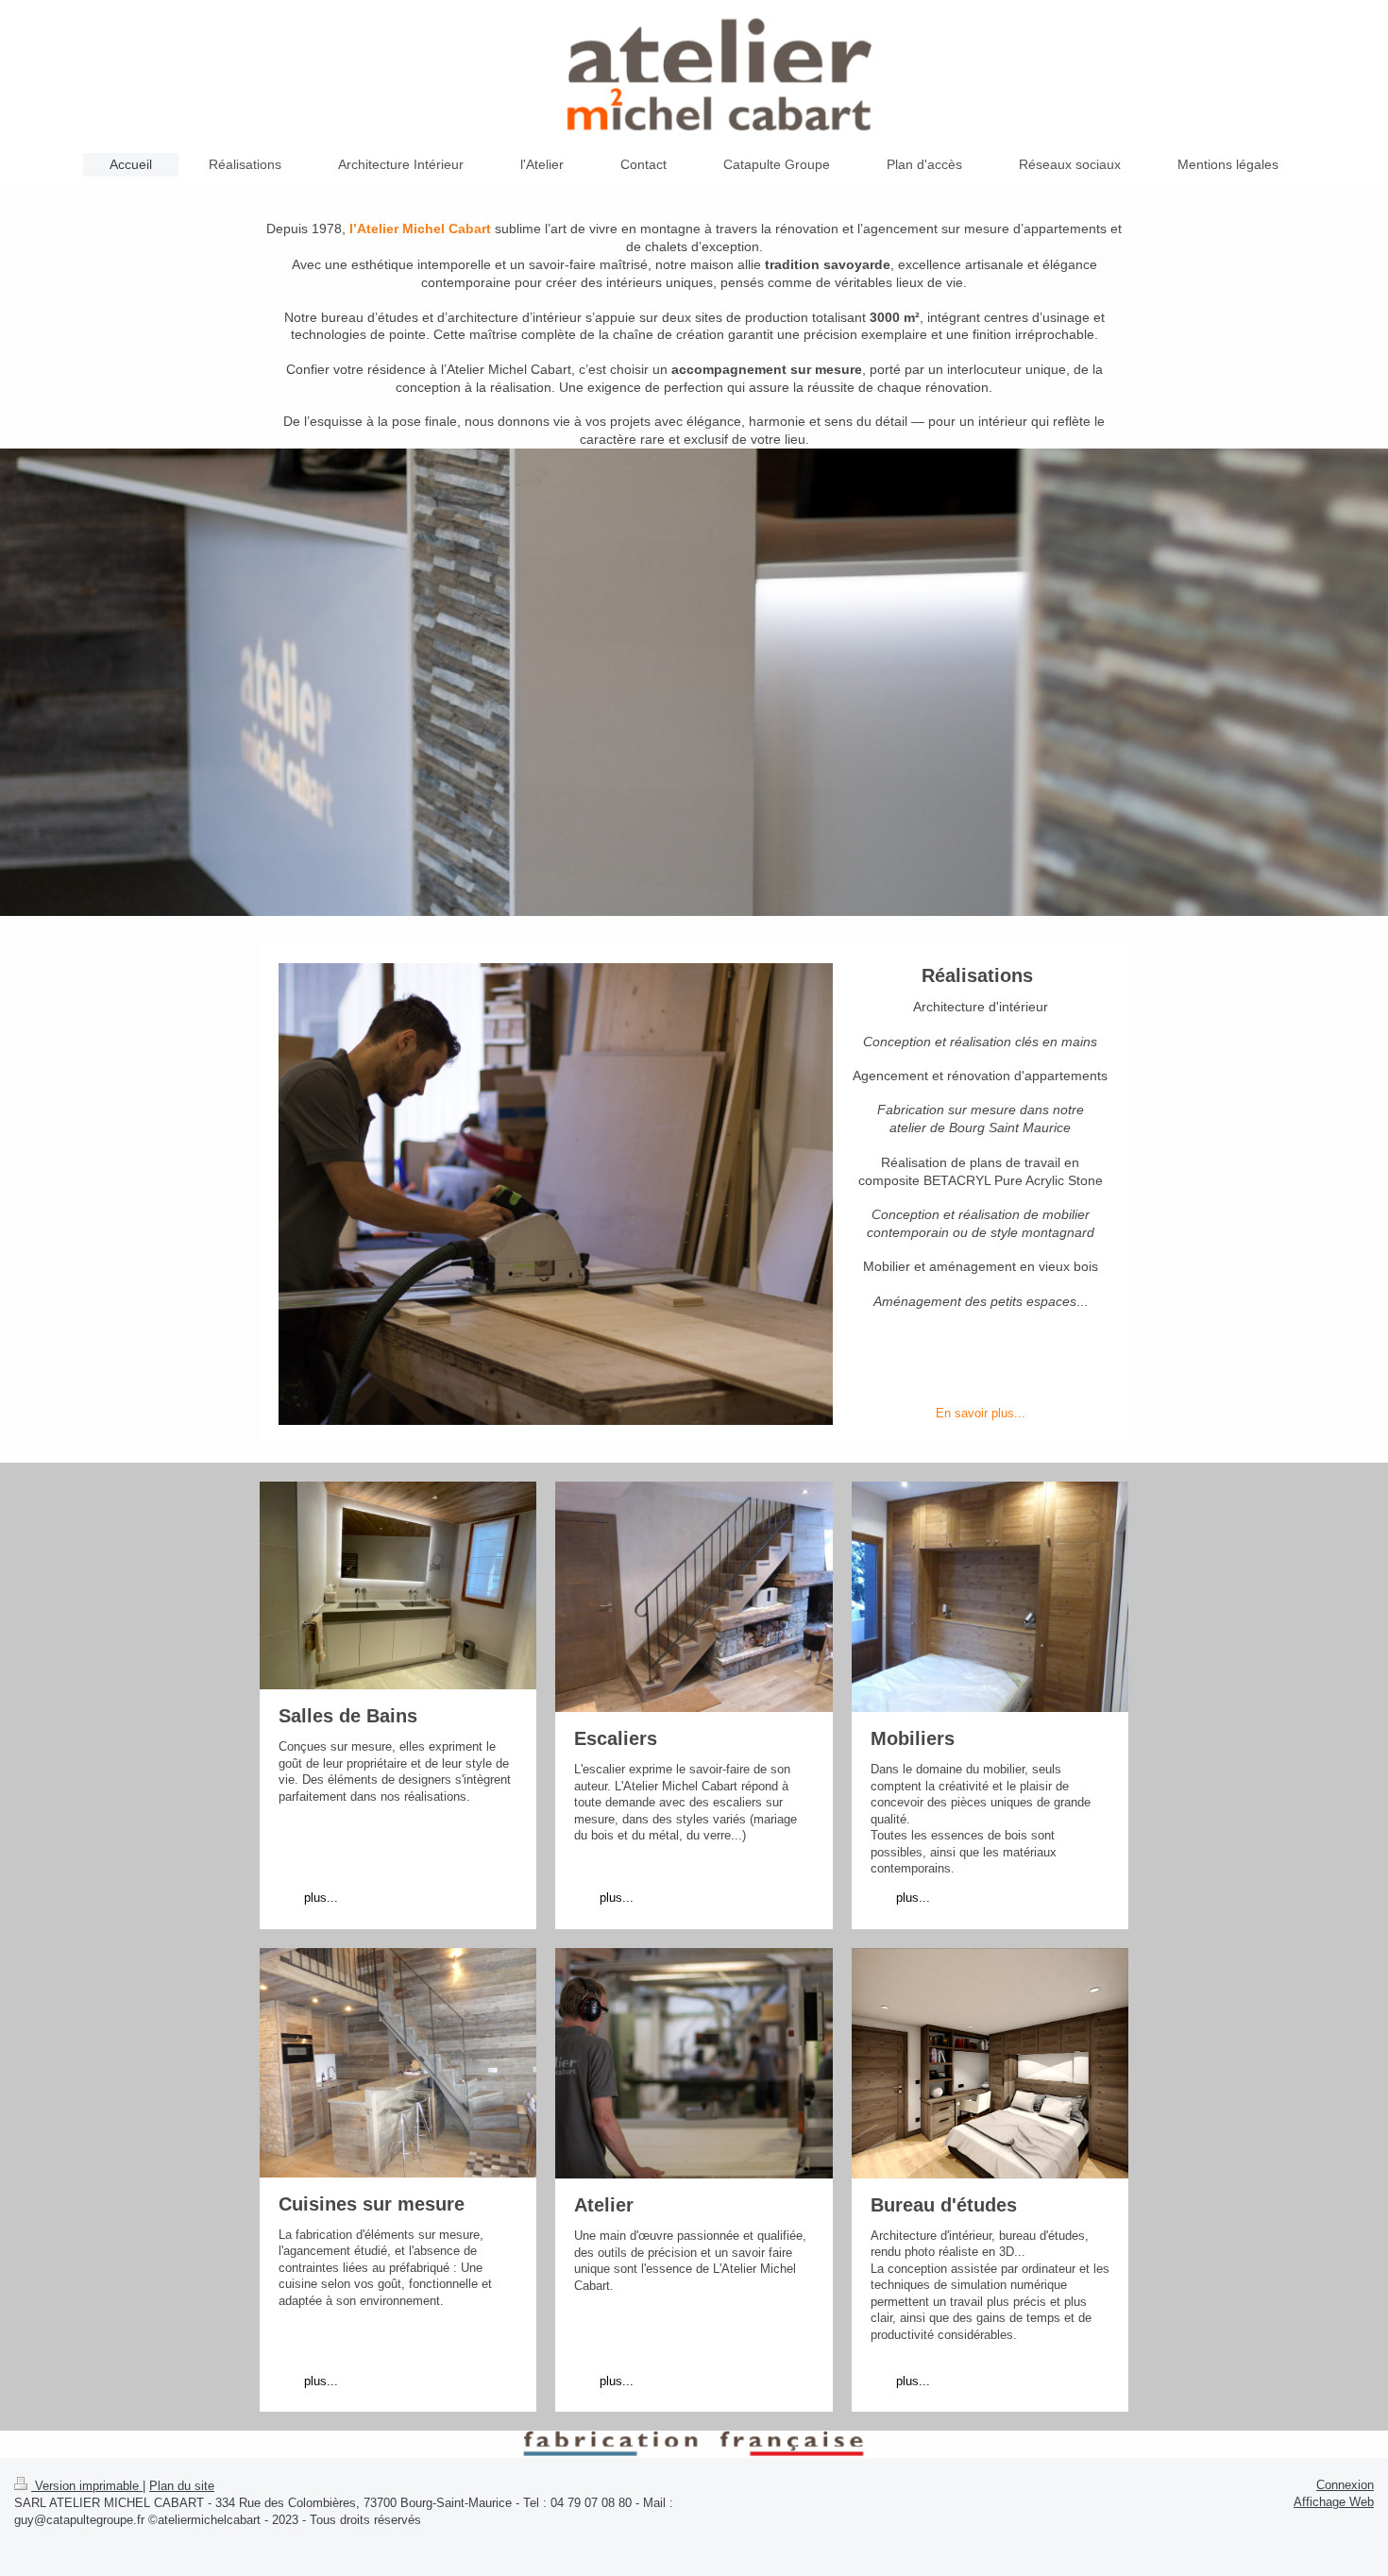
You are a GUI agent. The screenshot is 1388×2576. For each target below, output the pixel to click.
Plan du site (182, 2486)
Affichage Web (1334, 2502)
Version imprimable (87, 2486)
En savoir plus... (981, 1413)
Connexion (1345, 2485)
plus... (321, 1898)
